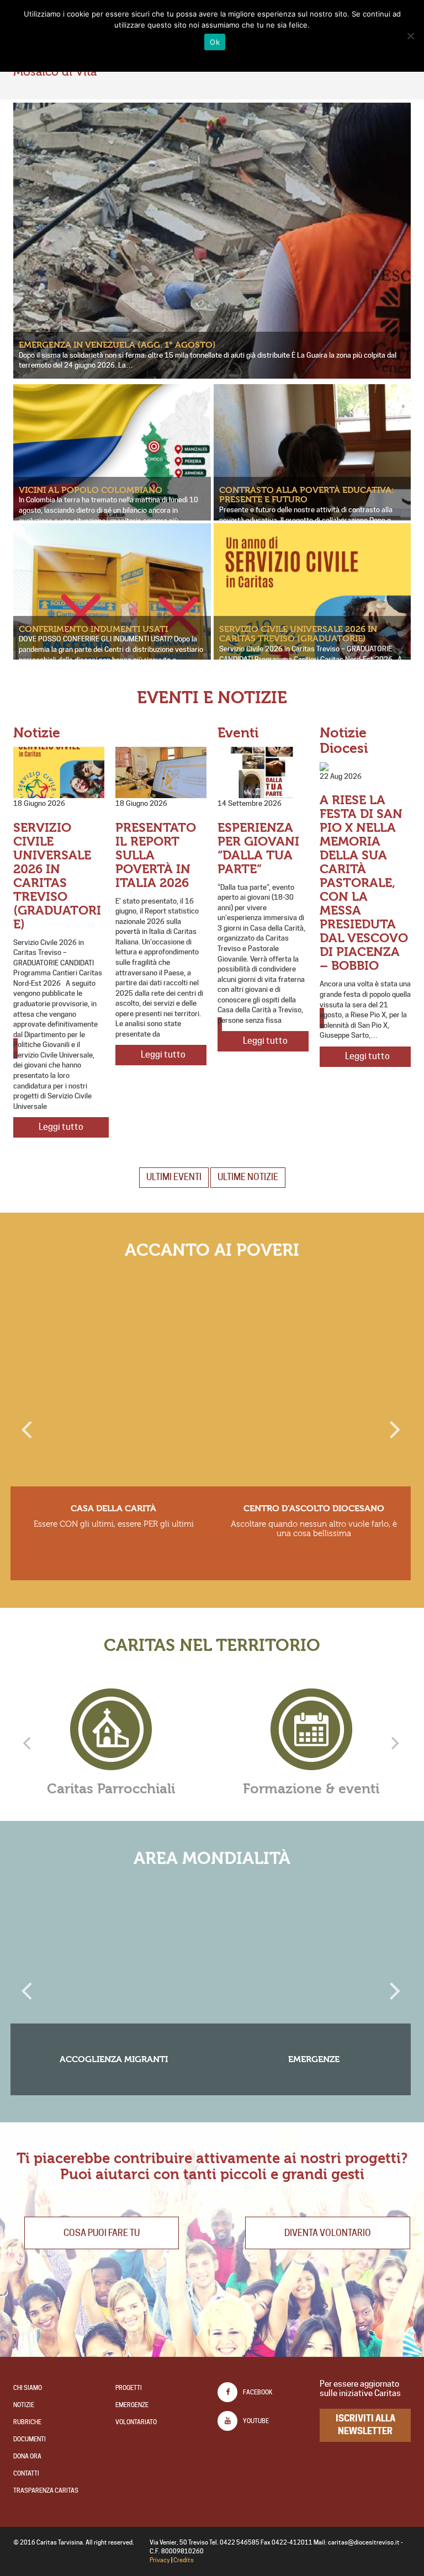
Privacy (160, 2560)
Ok (215, 42)
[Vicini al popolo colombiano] (112, 455)
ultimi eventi (174, 1177)
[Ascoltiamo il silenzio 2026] (263, 772)
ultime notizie (248, 1177)
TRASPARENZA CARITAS (46, 2490)
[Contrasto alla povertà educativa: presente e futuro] (161, 772)
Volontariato (136, 2422)
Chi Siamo (28, 2388)
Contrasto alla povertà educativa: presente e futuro (307, 495)
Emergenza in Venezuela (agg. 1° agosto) (117, 345)
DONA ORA (27, 2456)
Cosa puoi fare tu (102, 2233)
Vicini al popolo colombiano (91, 490)
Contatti (26, 2473)
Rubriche (27, 2422)
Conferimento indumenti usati (93, 629)
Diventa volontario (328, 2233)
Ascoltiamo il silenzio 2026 (259, 841)
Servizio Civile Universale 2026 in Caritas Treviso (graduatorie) (298, 634)
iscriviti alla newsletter (365, 2425)
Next (394, 1425)
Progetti (129, 2388)
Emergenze (132, 2405)
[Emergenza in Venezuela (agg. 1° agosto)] (212, 277)
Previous (27, 1425)
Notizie (24, 2405)
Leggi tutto (61, 1017)
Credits (184, 2560)
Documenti (30, 2439)
